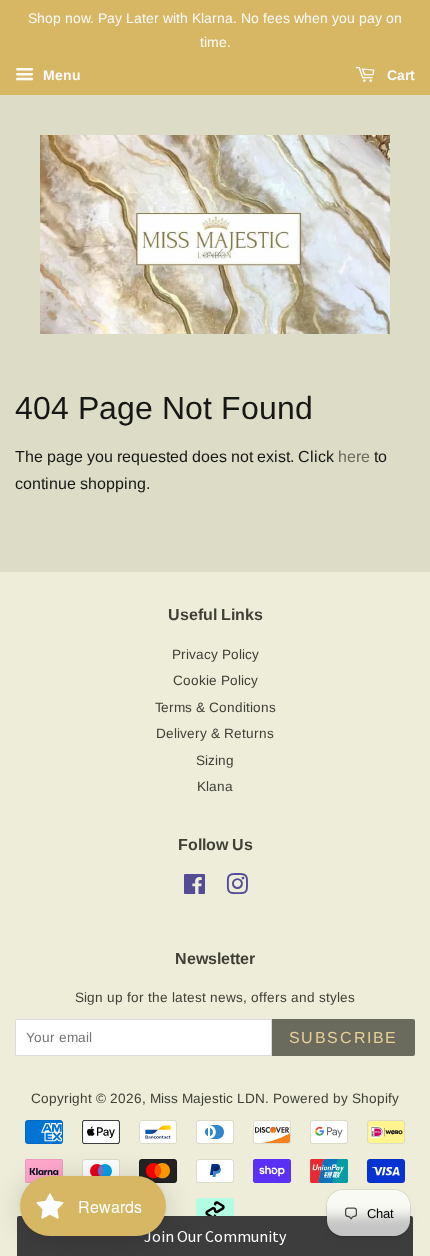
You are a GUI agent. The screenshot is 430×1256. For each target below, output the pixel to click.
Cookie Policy (215, 680)
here (354, 456)
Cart (399, 75)
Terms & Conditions (215, 707)
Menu (60, 75)
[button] (215, 1236)
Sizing (215, 760)
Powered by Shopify (336, 1098)
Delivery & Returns (215, 733)
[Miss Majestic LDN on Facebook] (194, 888)
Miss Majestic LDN (207, 1098)
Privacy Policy (215, 654)
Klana (215, 786)
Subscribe (343, 1037)
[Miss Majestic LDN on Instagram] (237, 888)
